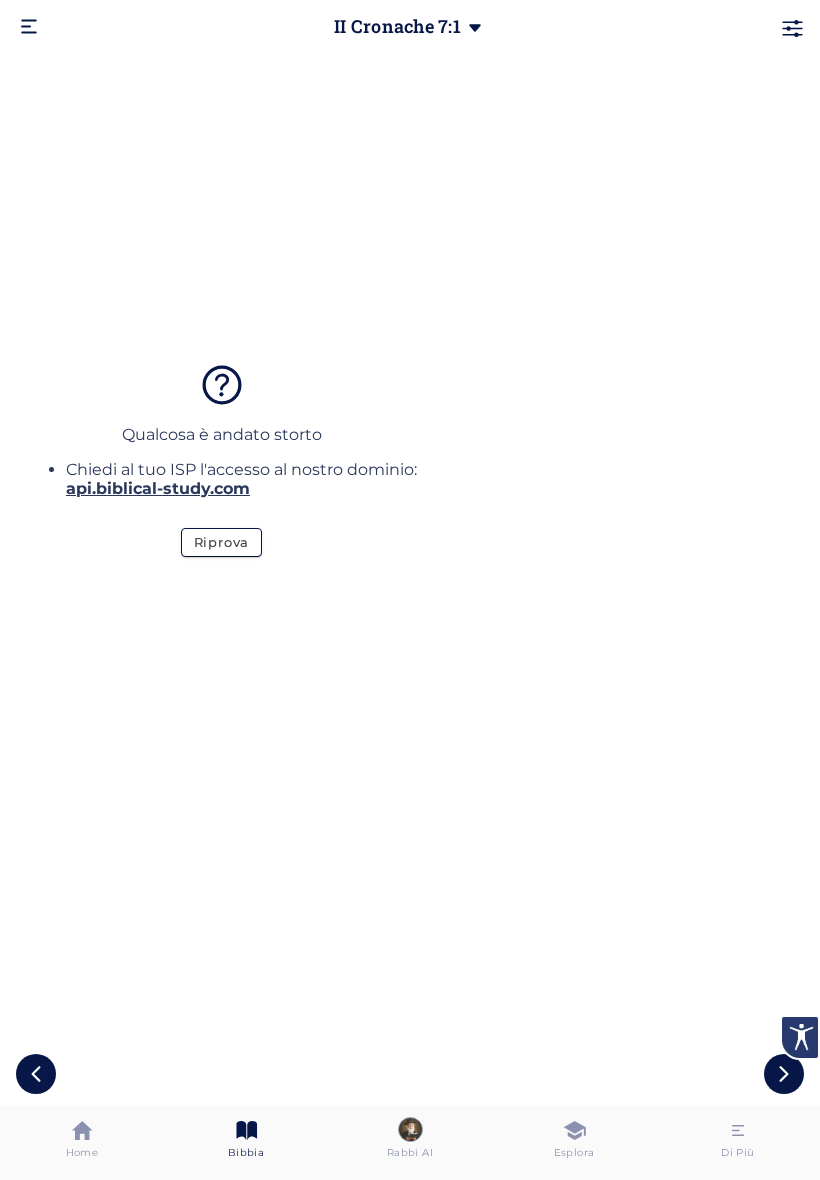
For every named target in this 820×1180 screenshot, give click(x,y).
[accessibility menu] (800, 1037)
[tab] (82, 1142)
